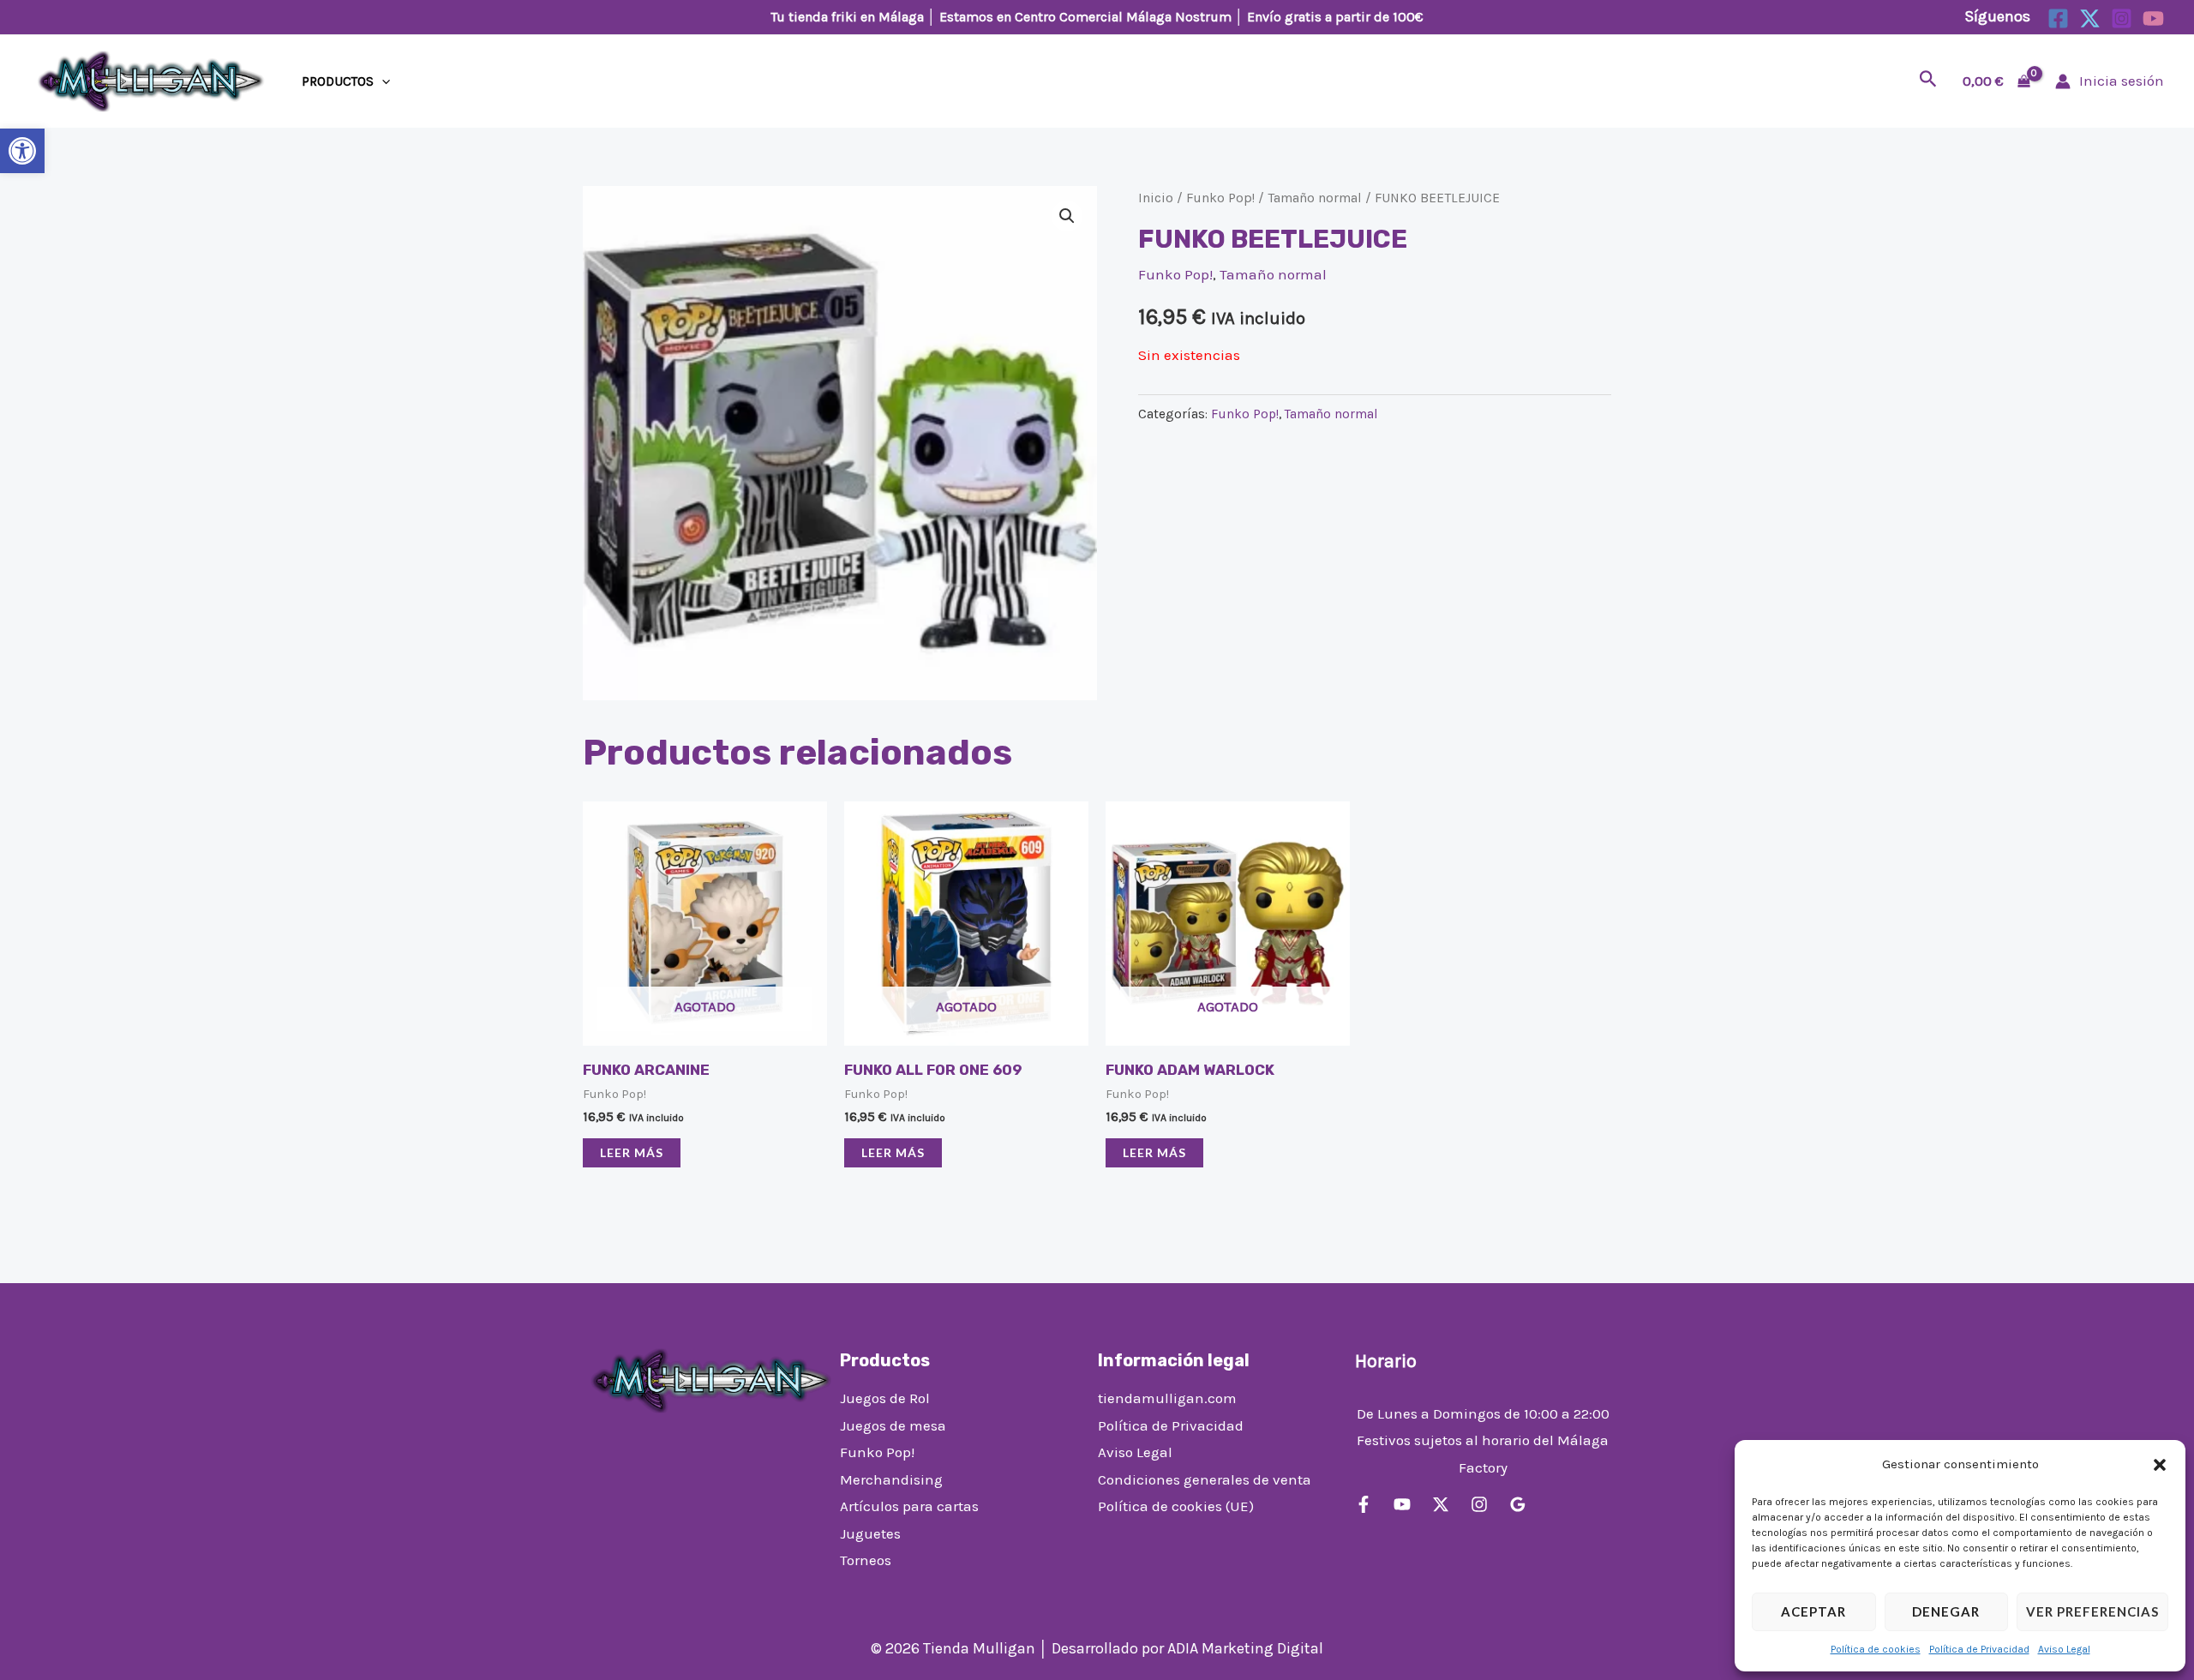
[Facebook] (2058, 18)
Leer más (632, 1152)
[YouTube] (2153, 18)
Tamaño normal (1315, 198)
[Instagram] (2122, 18)
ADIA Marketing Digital (1245, 1648)
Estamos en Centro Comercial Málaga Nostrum (1085, 17)
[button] (22, 151)
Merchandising (891, 1479)
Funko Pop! (1220, 198)
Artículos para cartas (909, 1506)
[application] (382, 81)
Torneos (866, 1560)
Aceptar (1813, 1611)
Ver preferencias (2092, 1611)
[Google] (1518, 1504)
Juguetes (870, 1533)
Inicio (1156, 198)
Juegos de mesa (893, 1425)
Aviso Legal (2064, 1649)
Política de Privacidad (1979, 1649)
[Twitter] (2090, 18)
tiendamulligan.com (1167, 1398)
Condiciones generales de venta (1205, 1479)
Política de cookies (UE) (1176, 1506)
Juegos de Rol (885, 1398)
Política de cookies (1876, 1649)
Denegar (1946, 1611)
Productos (338, 81)
